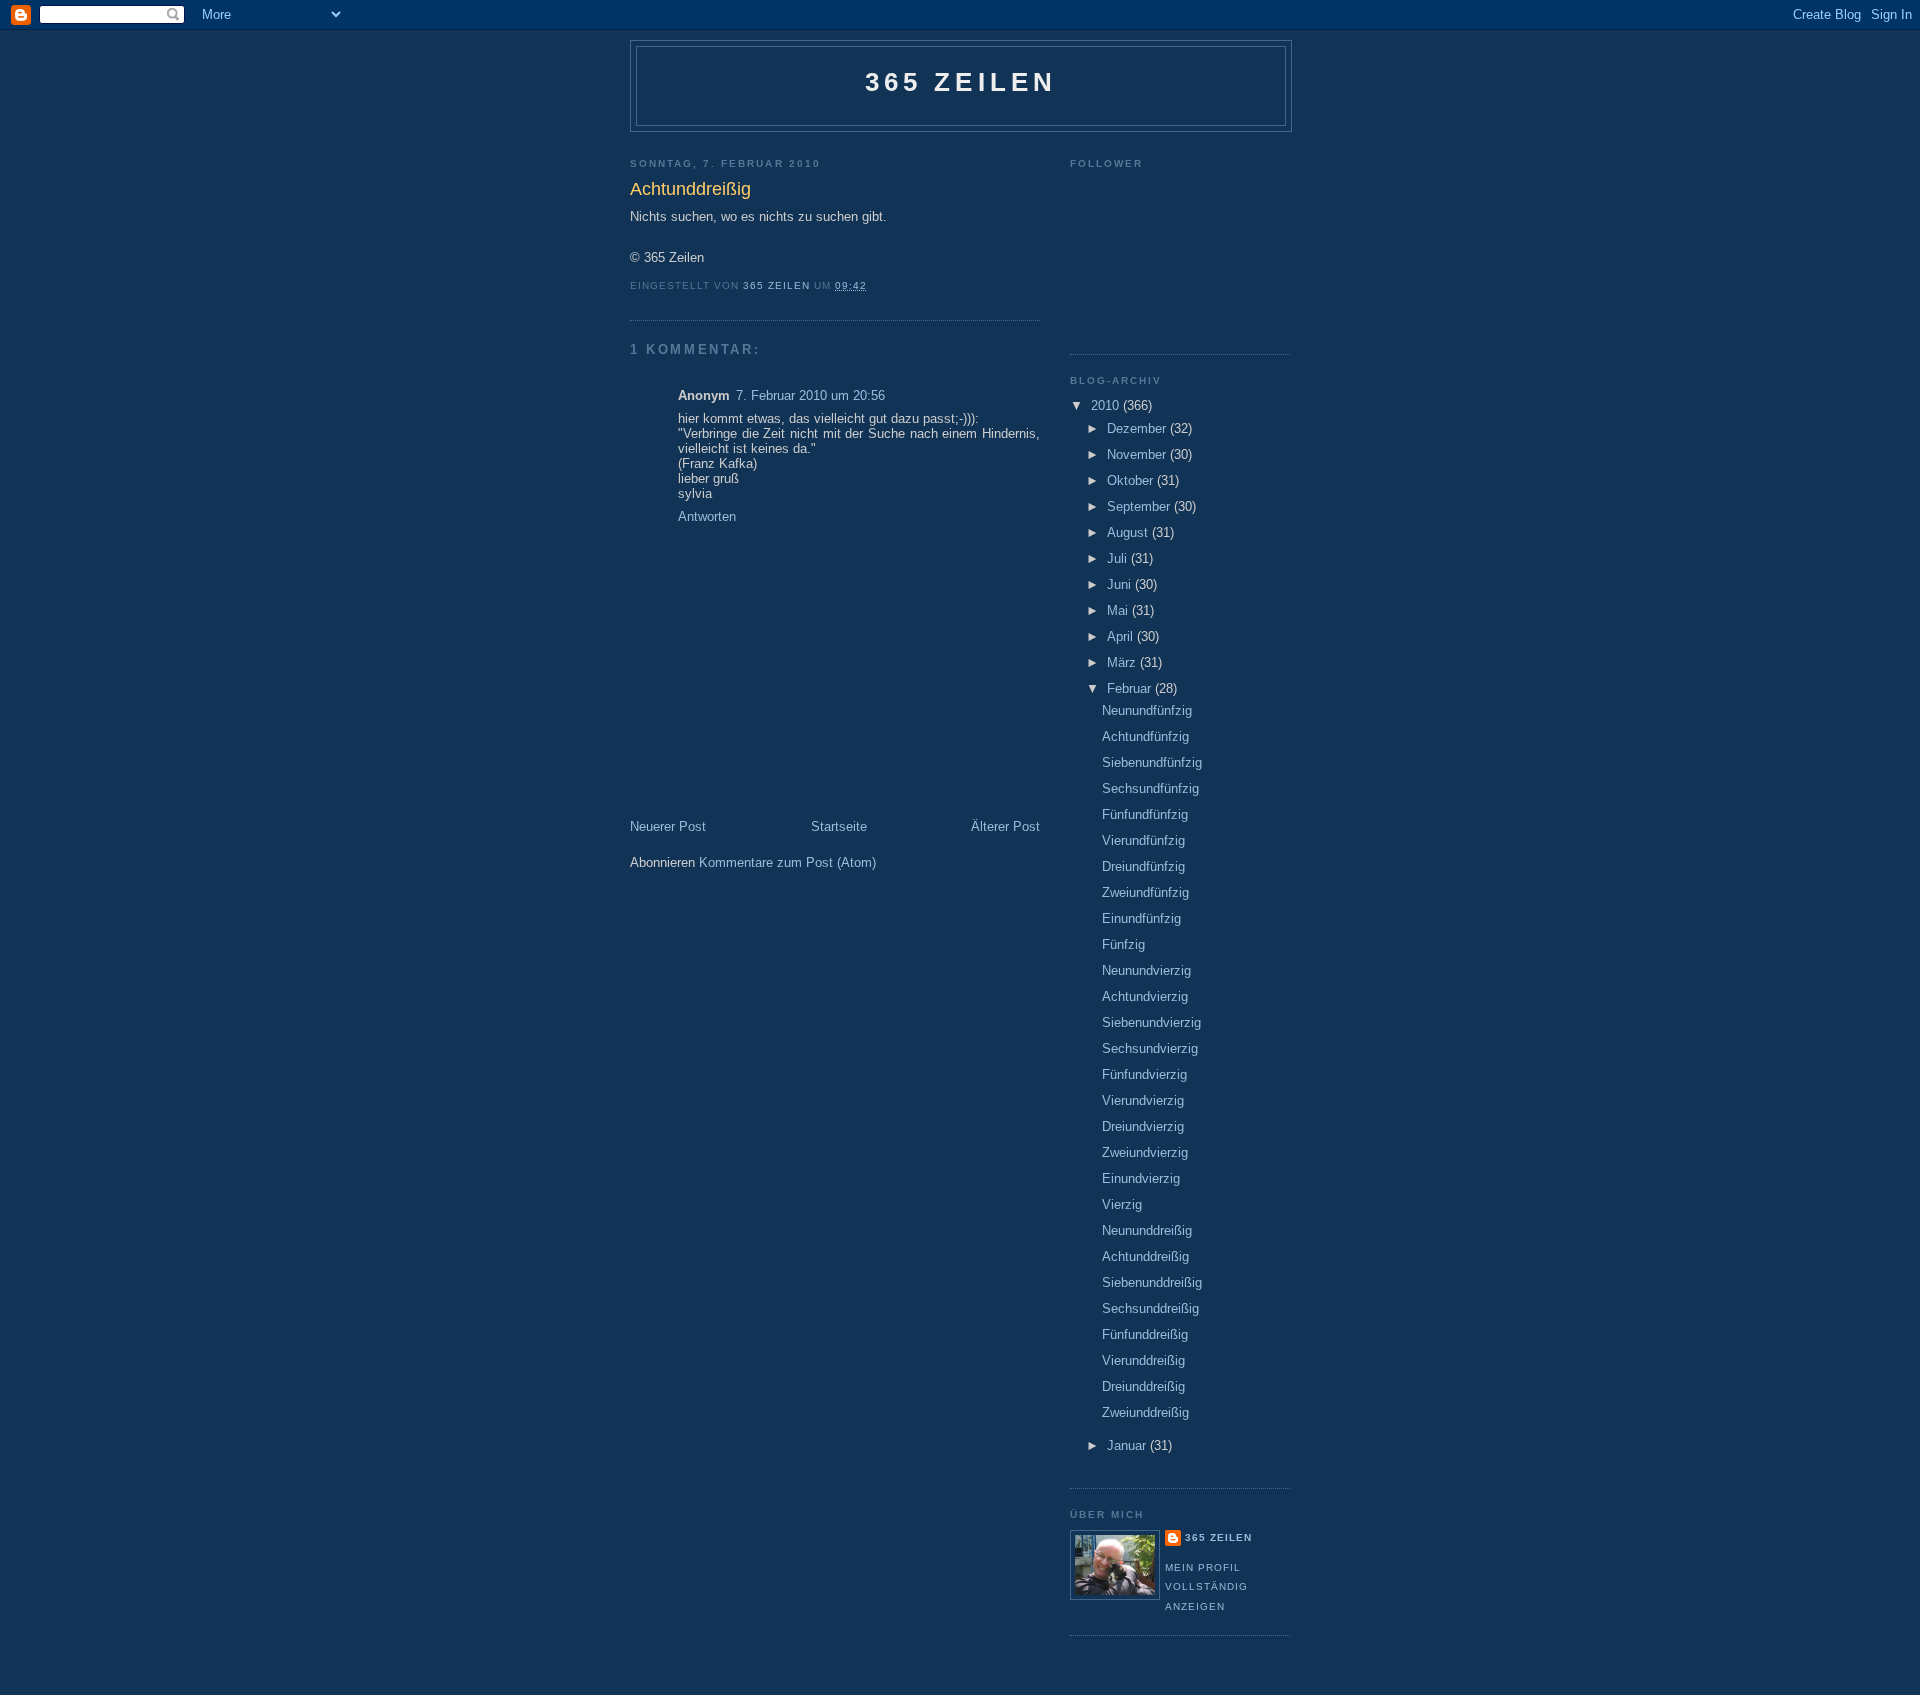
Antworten (707, 516)
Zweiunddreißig (1145, 1412)
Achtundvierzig (1145, 996)
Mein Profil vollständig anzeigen (1206, 1587)
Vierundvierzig (1143, 1100)
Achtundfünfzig (1145, 736)
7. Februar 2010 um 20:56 (810, 395)
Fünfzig (1123, 944)
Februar (1131, 688)
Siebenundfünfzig (1152, 762)
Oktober (1132, 480)
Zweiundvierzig (1145, 1152)
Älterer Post (1005, 826)
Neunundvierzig (1146, 970)
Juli (1119, 558)
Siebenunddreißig (1152, 1282)
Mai (1119, 610)
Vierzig (1122, 1204)
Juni (1121, 584)
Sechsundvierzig (1150, 1048)
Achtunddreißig (1145, 1256)
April (1122, 636)
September (1140, 506)
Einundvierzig (1141, 1178)
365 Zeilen (961, 82)
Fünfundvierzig (1144, 1074)
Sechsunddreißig (1150, 1308)
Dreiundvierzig (1143, 1126)
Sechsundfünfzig (1150, 788)
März (1123, 662)
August (1129, 532)
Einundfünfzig (1141, 918)
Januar (1128, 1445)
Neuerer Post (668, 826)
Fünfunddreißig (1145, 1334)
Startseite (839, 826)
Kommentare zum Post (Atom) (787, 862)
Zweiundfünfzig (1145, 892)
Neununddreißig (1147, 1230)
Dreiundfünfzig (1143, 866)
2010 (1107, 405)
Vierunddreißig (1143, 1360)
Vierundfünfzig (1143, 840)
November (1138, 454)
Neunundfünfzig (1147, 710)
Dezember (1138, 428)
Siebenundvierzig (1151, 1022)
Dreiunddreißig (1143, 1386)
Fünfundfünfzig (1145, 814)
